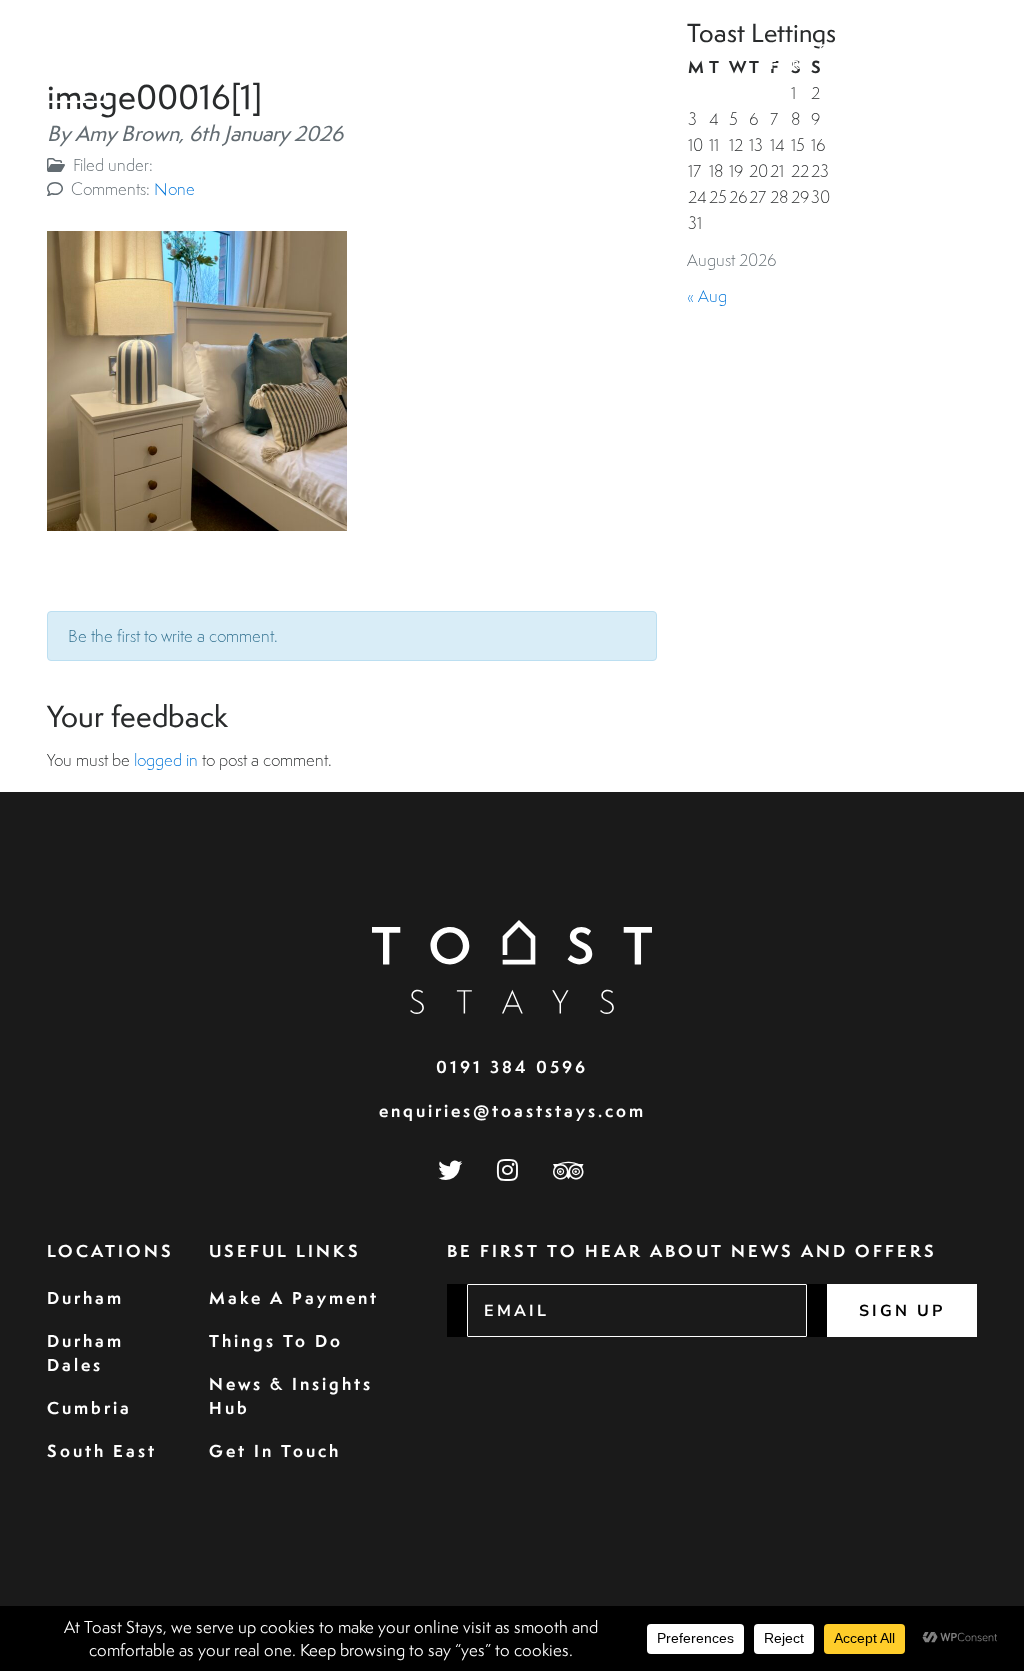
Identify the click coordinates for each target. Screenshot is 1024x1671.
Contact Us (921, 57)
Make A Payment (294, 1297)
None (174, 188)
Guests (488, 48)
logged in (166, 759)
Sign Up (902, 1311)
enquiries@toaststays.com (512, 1110)
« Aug (707, 295)
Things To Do (276, 1340)
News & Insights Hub (291, 1395)
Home (292, 48)
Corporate (590, 48)
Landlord (705, 48)
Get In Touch (275, 1450)
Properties (386, 48)
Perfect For (805, 57)
